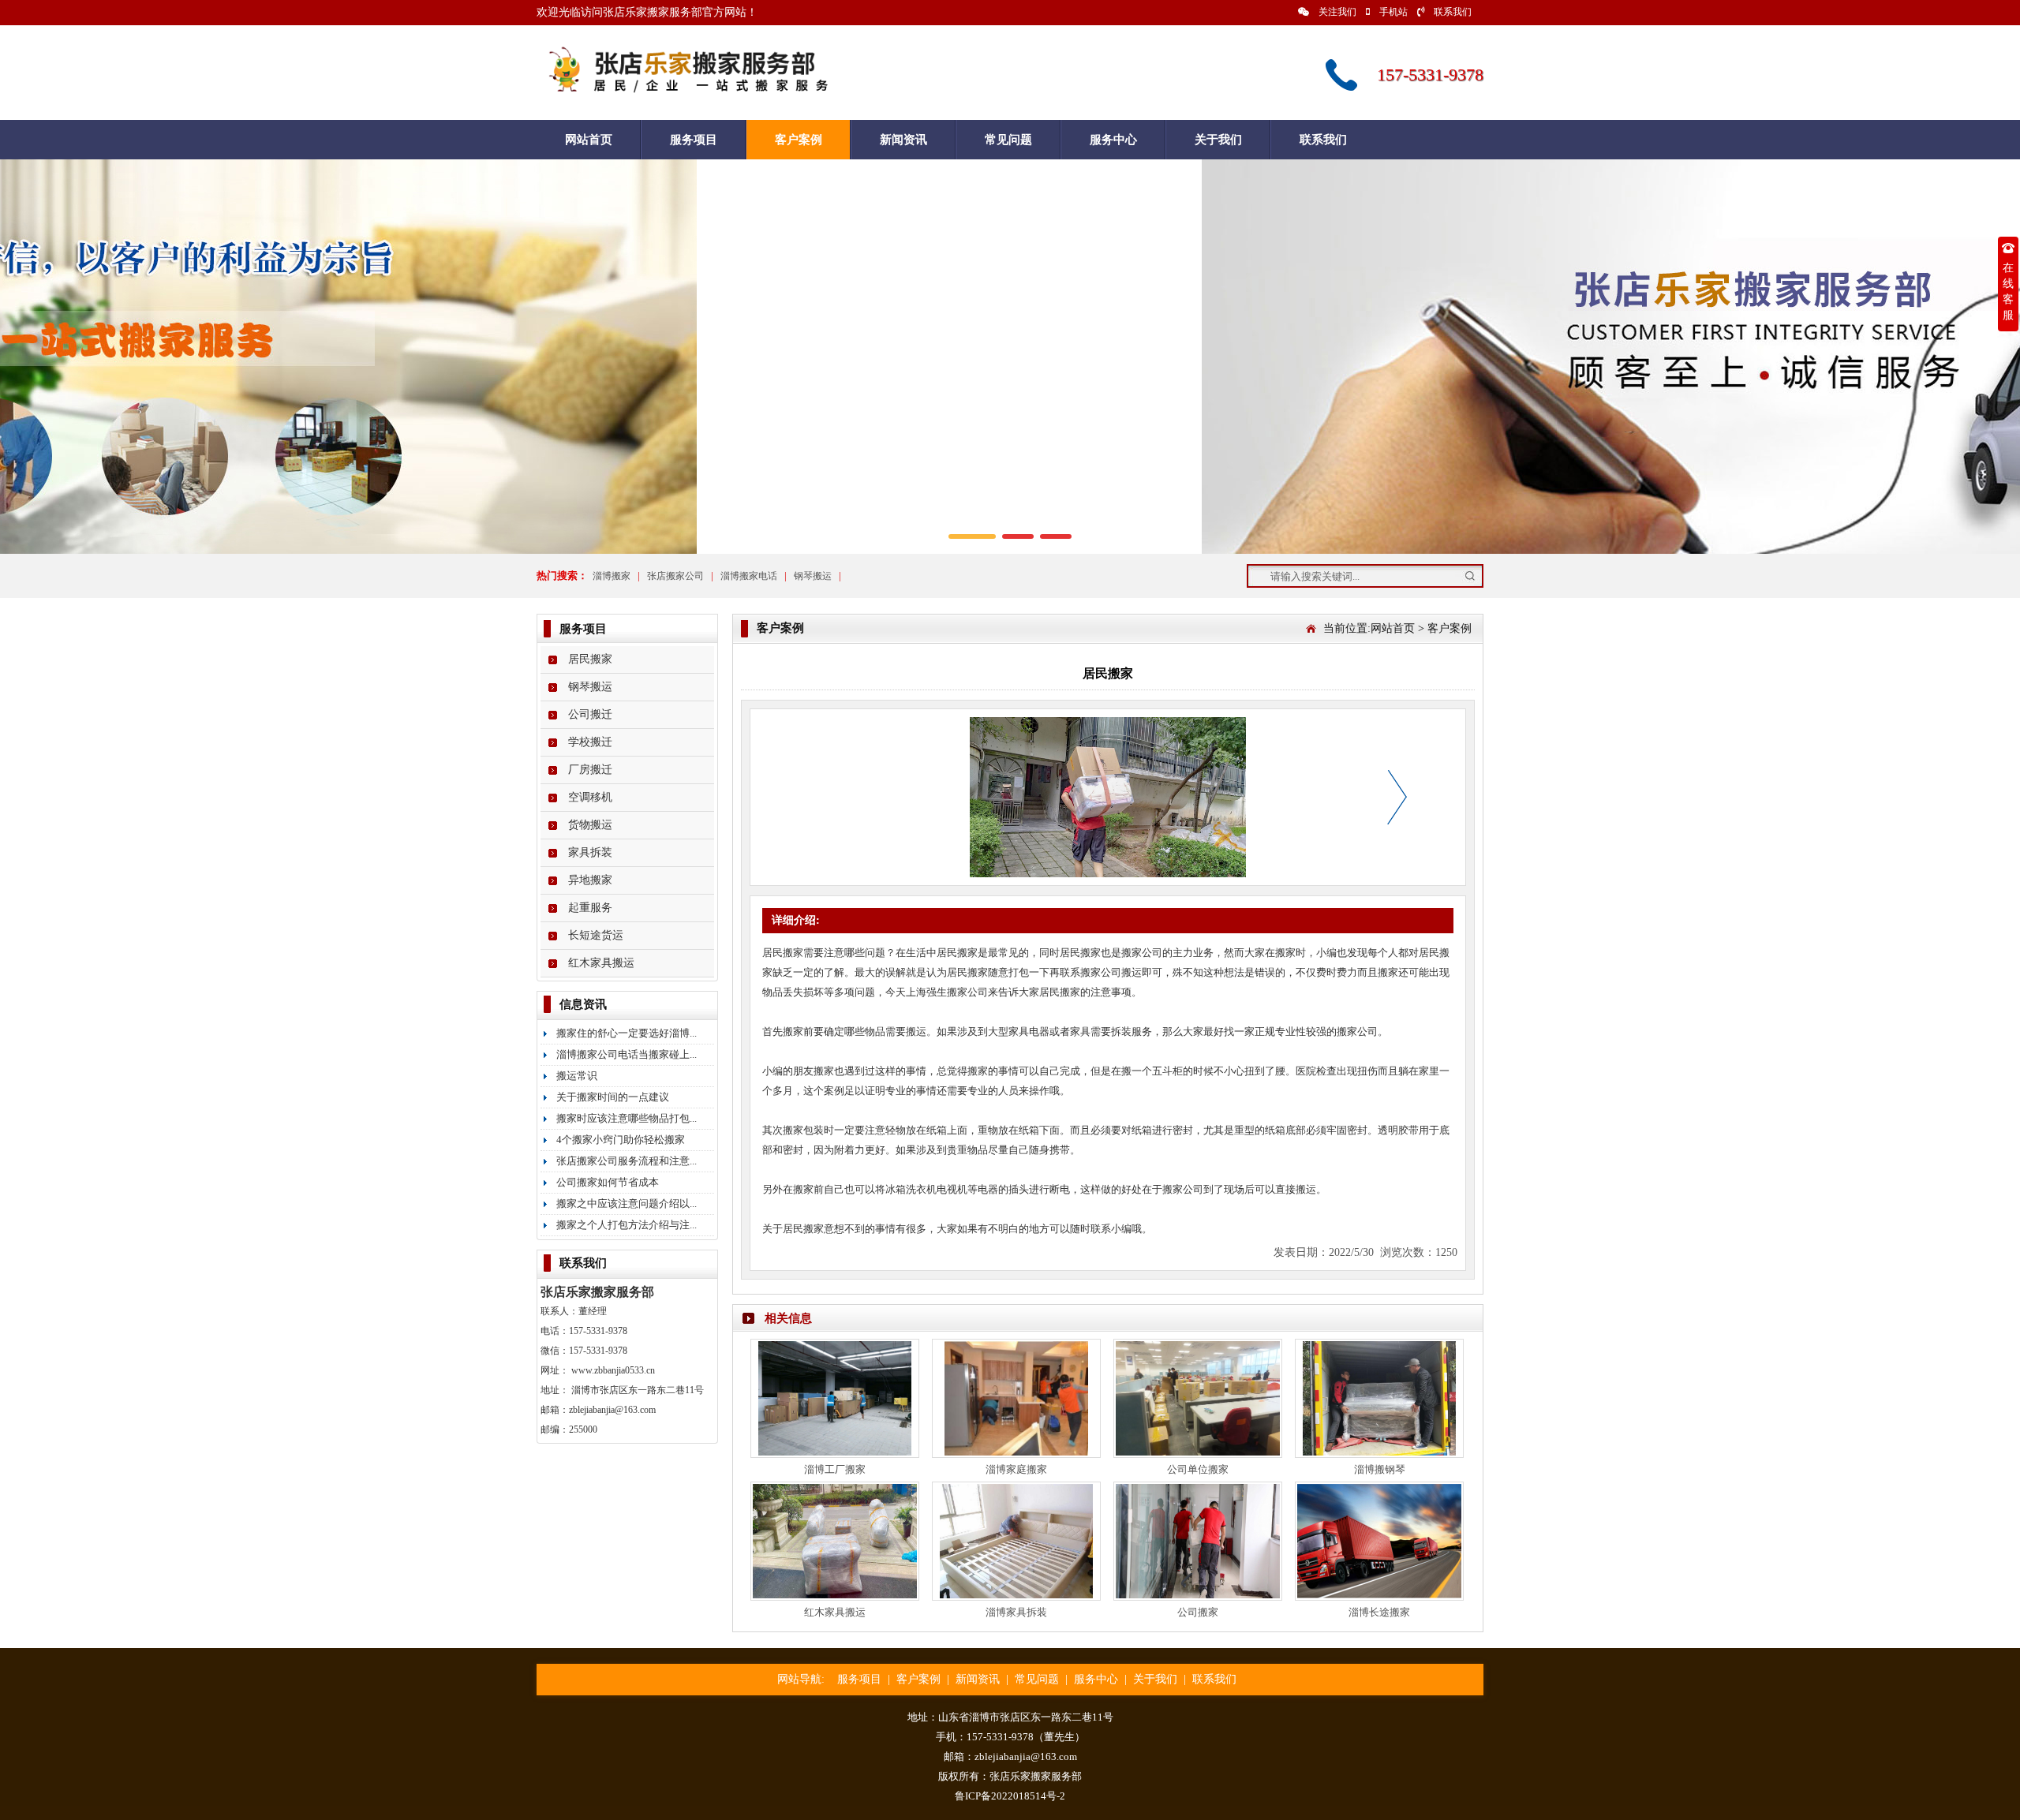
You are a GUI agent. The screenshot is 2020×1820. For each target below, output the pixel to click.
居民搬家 (590, 659)
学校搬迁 (590, 742)
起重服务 (590, 908)
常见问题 (1008, 140)
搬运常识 (577, 1076)
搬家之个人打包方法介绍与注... (627, 1225)
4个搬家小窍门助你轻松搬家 (621, 1140)
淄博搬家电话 (749, 576)
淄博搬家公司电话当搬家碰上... (627, 1054)
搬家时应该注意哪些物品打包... (627, 1118)
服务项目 (694, 140)
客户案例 (799, 140)
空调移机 (590, 797)
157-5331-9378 (598, 1331)
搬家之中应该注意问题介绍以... (627, 1203)
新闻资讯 (903, 140)
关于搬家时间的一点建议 (613, 1097)
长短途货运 (596, 935)
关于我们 (1218, 140)
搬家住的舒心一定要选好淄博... (627, 1033)
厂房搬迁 (590, 770)
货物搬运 (590, 825)
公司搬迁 (590, 714)
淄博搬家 (612, 576)
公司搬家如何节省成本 (608, 1182)
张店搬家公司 (675, 576)
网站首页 (589, 140)
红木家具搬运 (601, 963)
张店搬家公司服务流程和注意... (627, 1161)
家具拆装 (590, 852)
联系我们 (1453, 12)
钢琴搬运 (813, 576)
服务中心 (1113, 140)
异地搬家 (590, 880)
